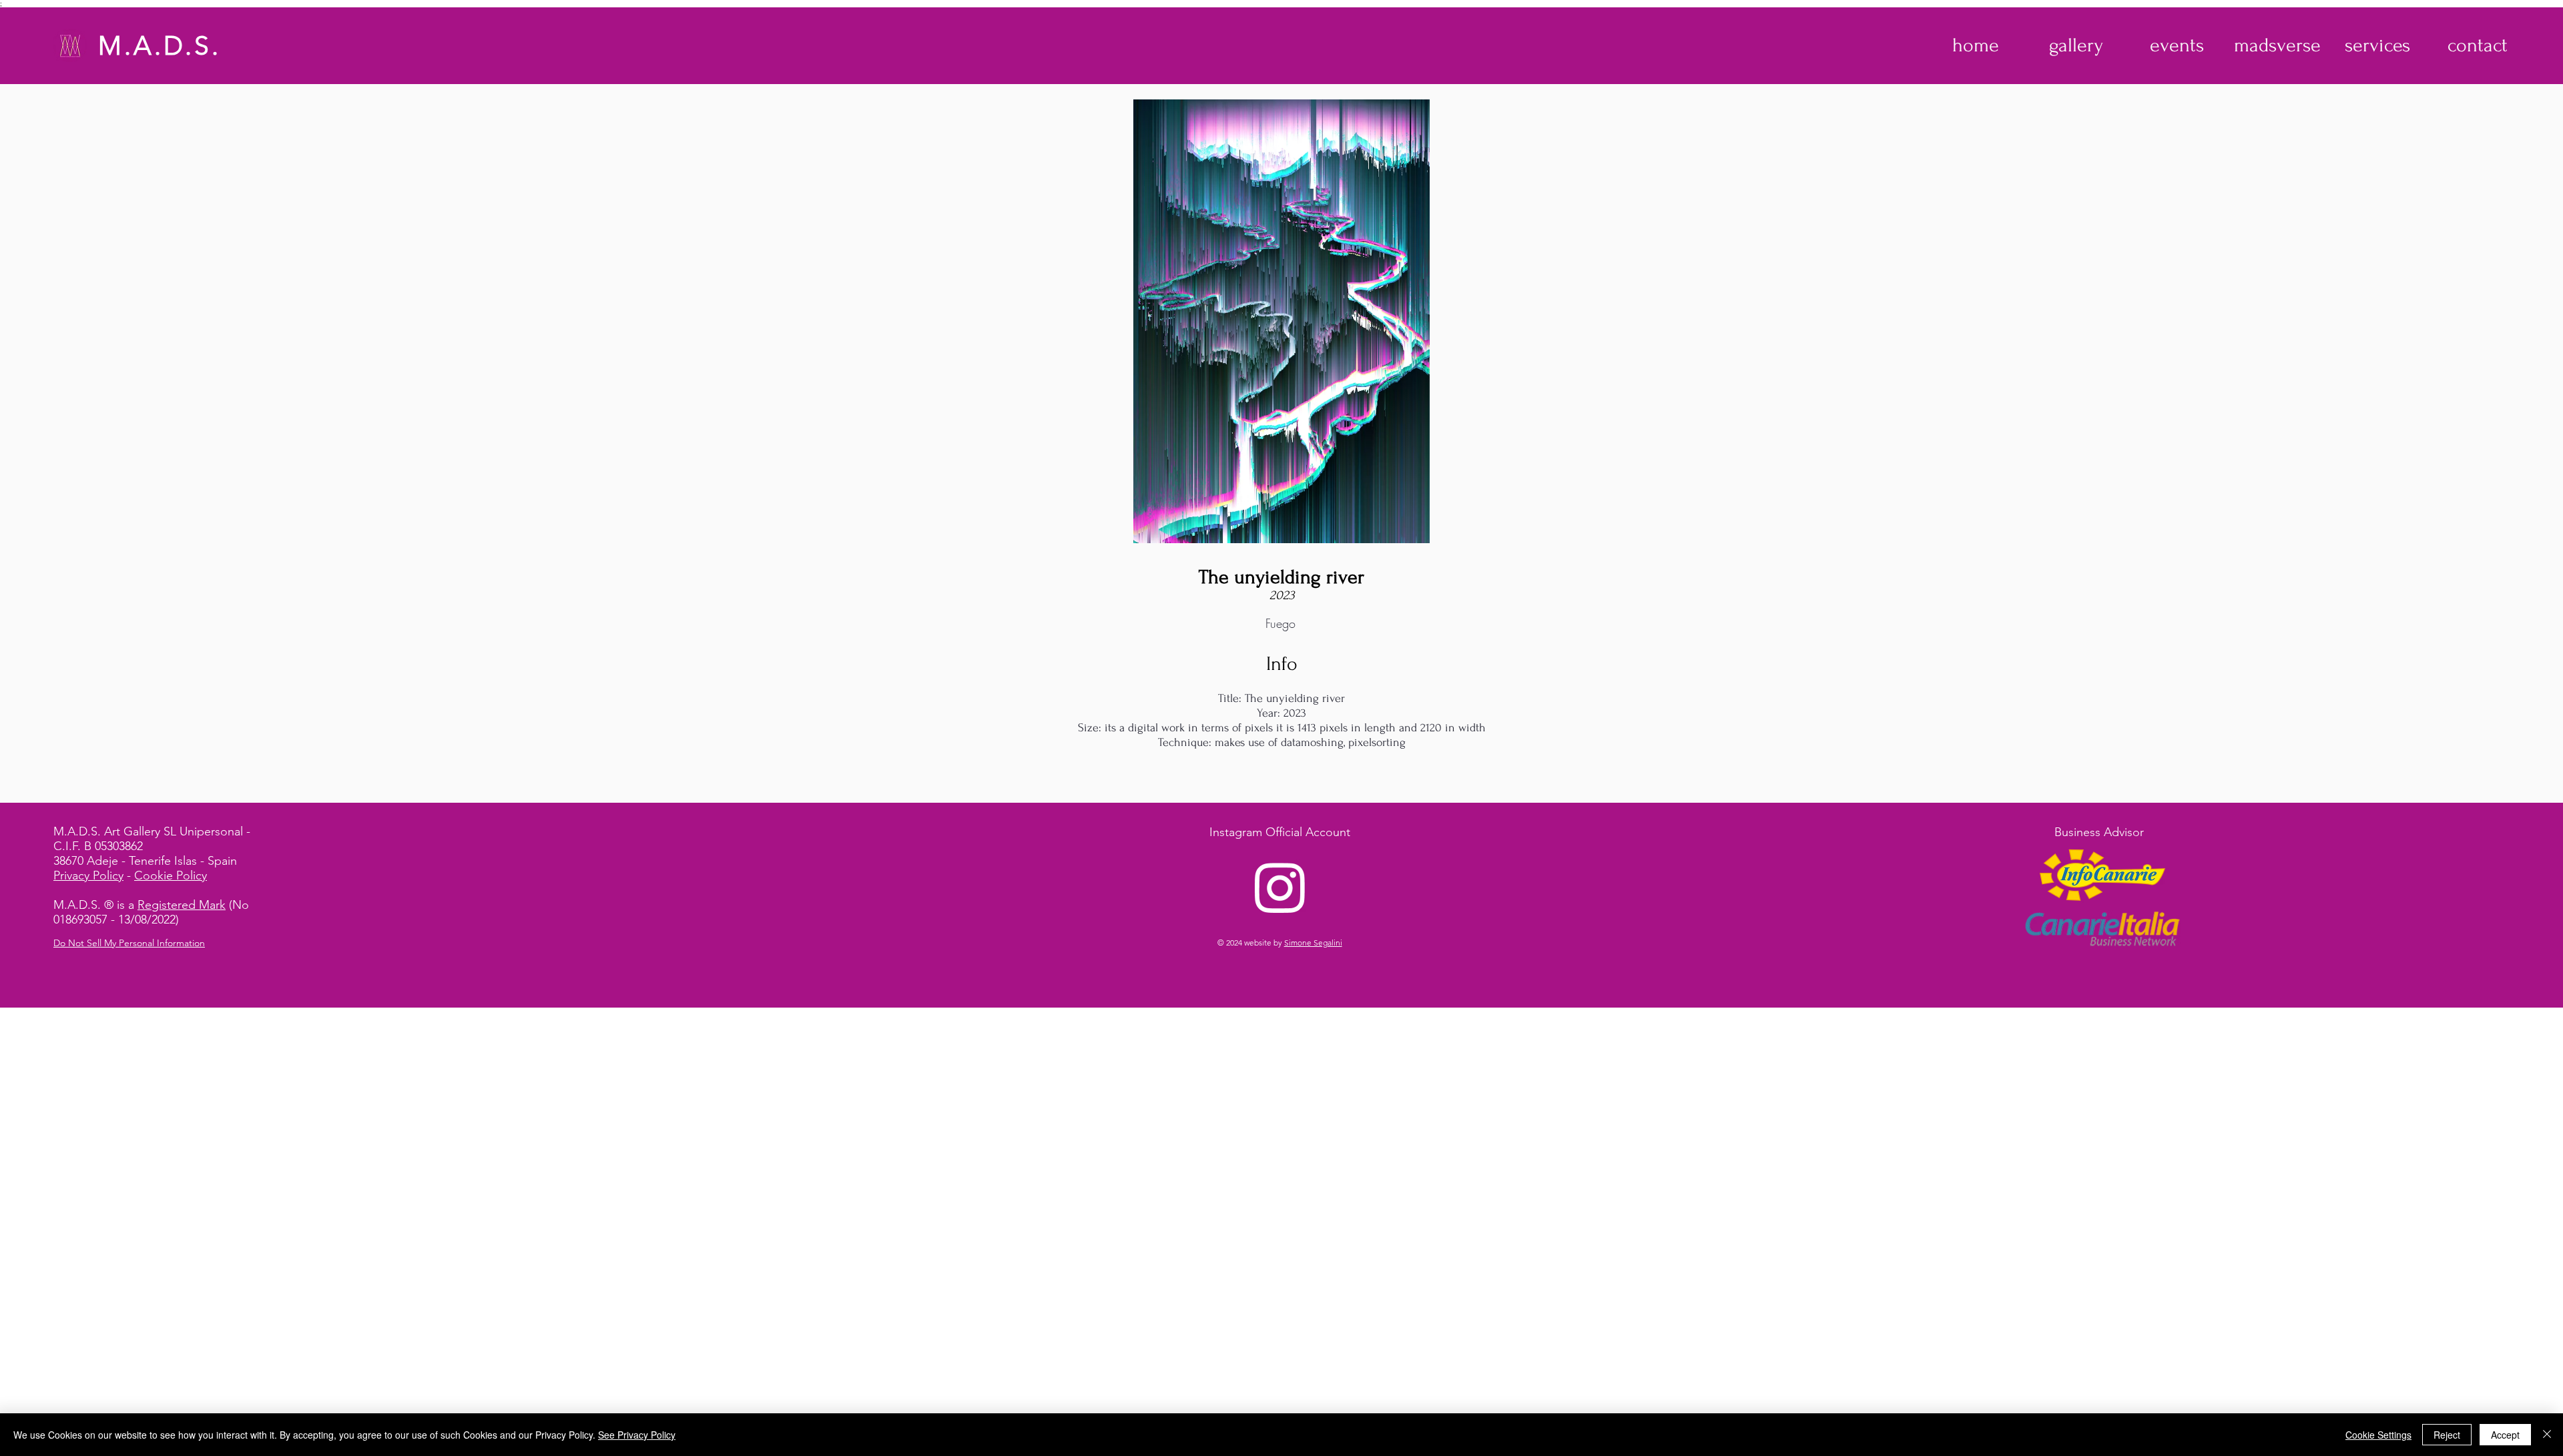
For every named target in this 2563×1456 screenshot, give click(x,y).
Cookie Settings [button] (2378, 1435)
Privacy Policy (88, 875)
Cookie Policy (171, 875)
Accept (2505, 1435)
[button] (2076, 45)
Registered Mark (182, 905)
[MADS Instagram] (1280, 887)
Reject (2447, 1435)
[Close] (2547, 1435)
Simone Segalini (1313, 943)
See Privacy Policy (637, 1435)
